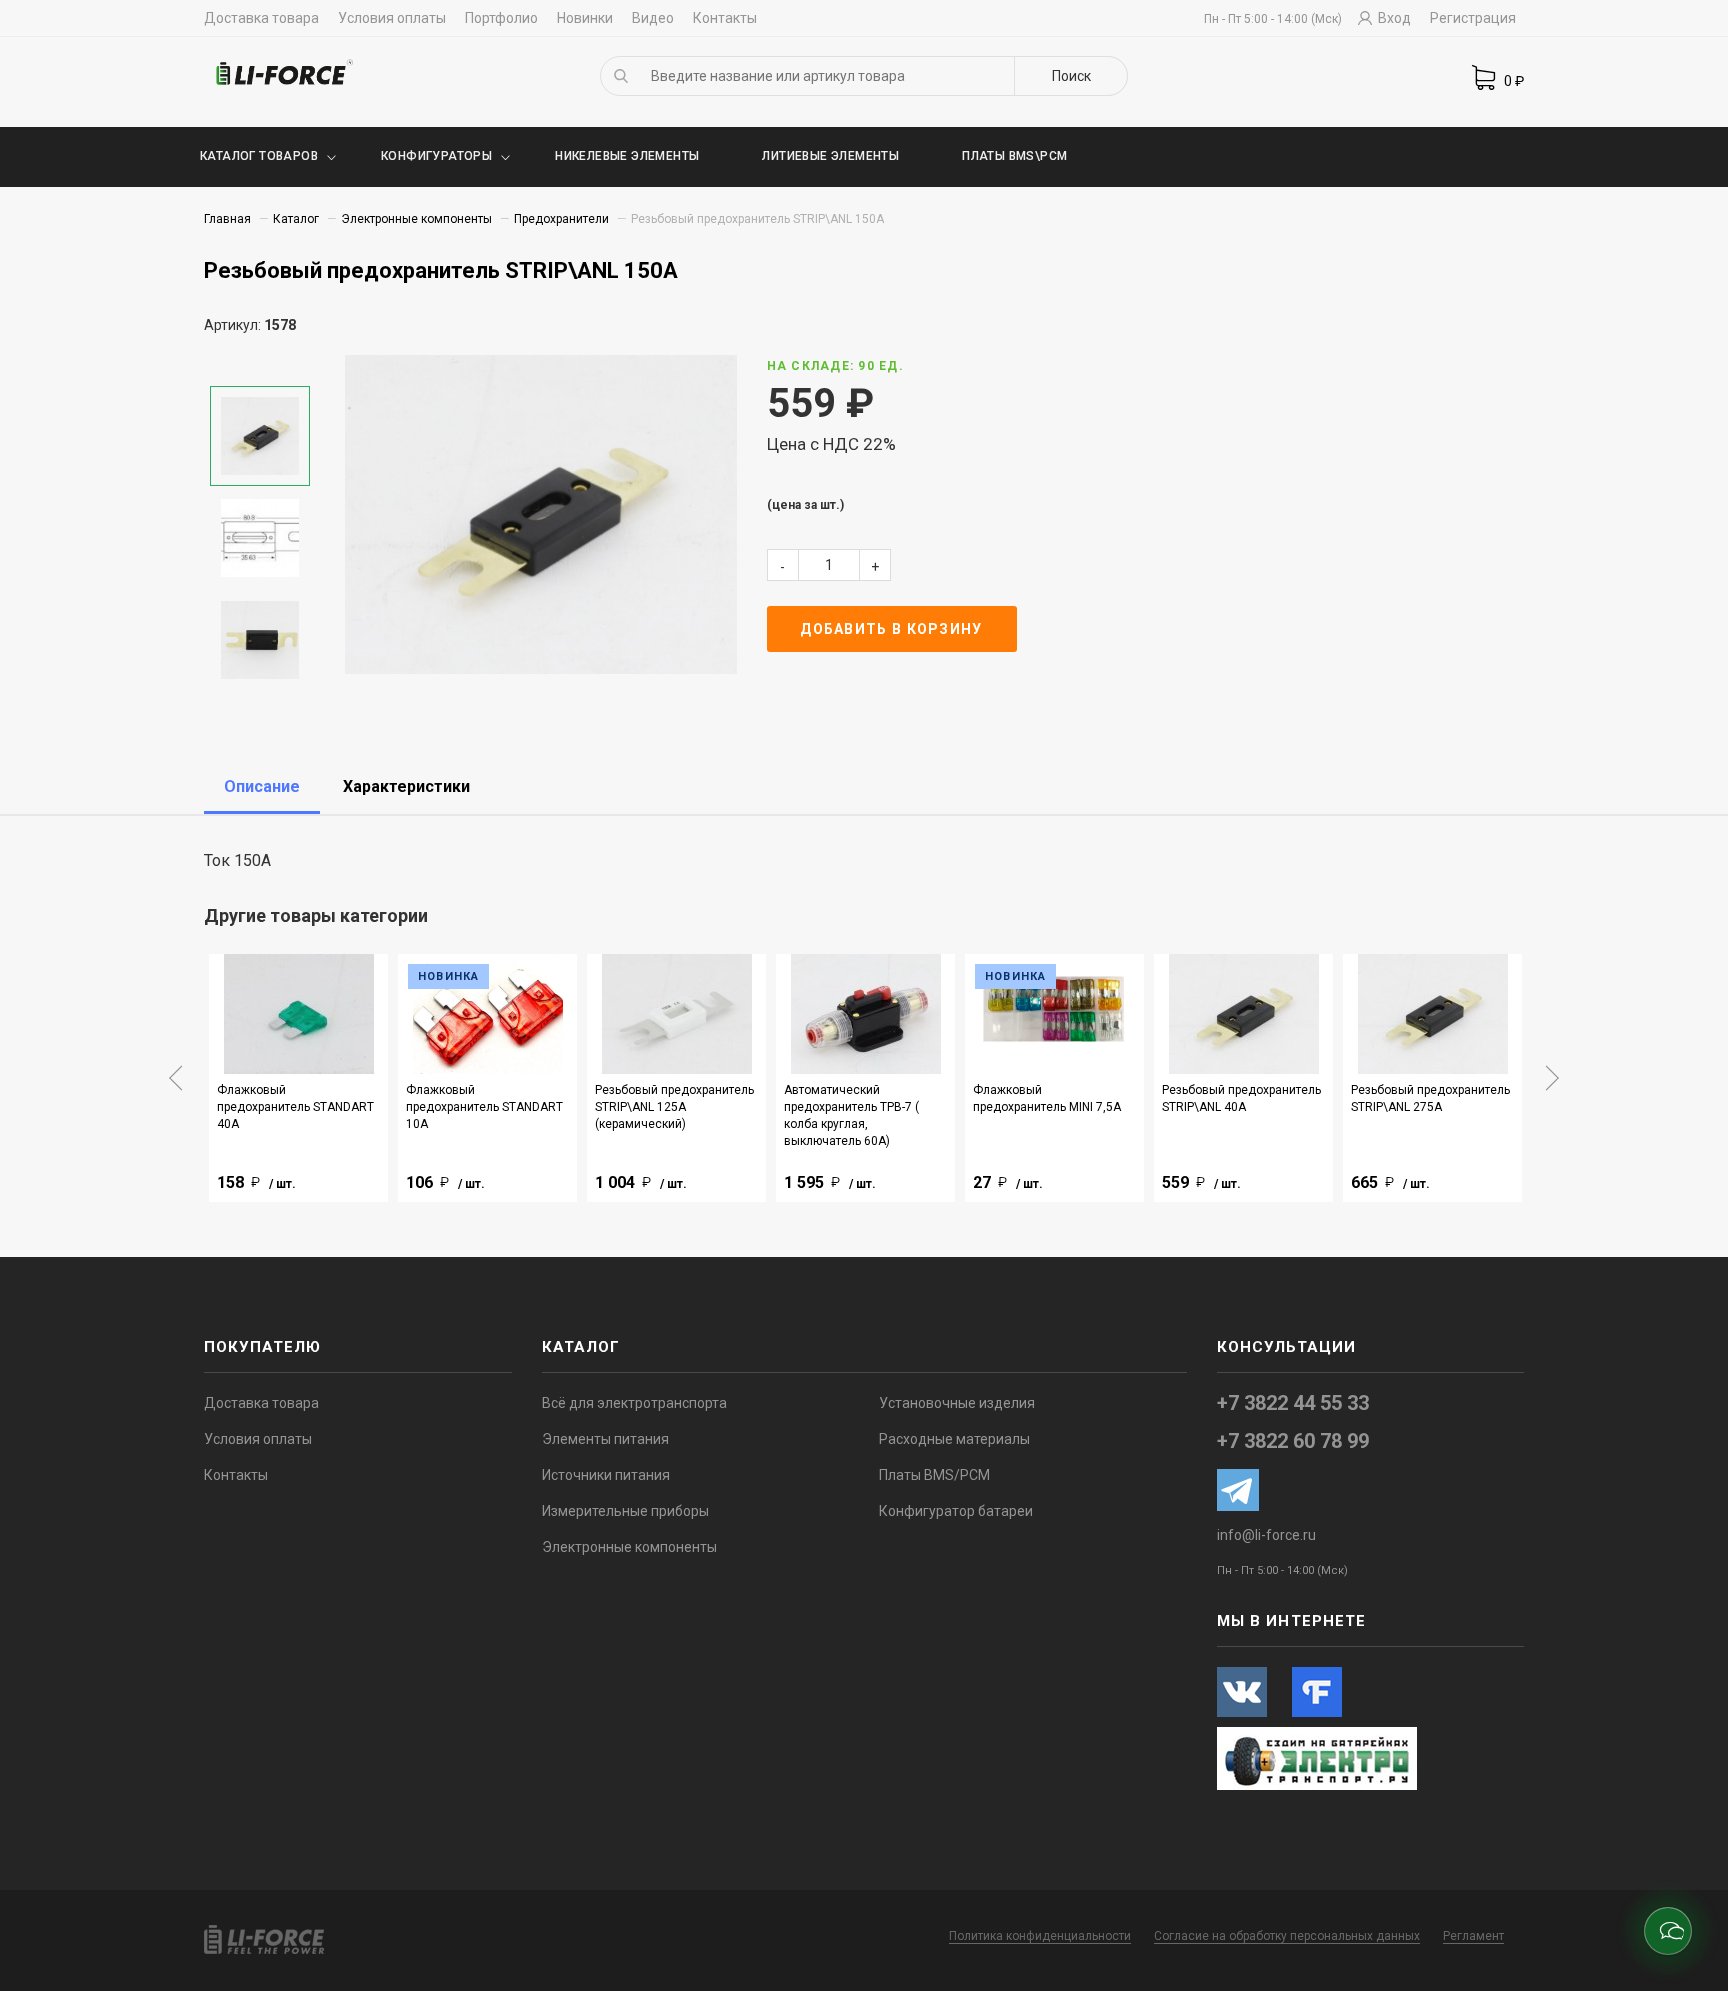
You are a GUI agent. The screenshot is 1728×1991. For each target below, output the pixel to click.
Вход (1393, 18)
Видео (653, 18)
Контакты (725, 18)
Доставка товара (261, 18)
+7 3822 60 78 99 (1293, 1441)
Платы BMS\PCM (1014, 156)
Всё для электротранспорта (634, 1403)
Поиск (1071, 76)
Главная (227, 219)
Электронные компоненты (416, 219)
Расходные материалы (954, 1439)
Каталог (296, 219)
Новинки (585, 18)
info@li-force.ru (1266, 1535)
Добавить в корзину (891, 629)
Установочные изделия (957, 1403)
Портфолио (501, 18)
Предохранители (561, 219)
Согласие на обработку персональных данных (1287, 1936)
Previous (176, 1078)
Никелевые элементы (627, 156)
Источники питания (606, 1475)
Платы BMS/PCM (934, 1475)
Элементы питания (605, 1439)
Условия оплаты (392, 18)
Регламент (1473, 1936)
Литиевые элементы (830, 156)
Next (1552, 1078)
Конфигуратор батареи (956, 1511)
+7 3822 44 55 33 (1293, 1403)
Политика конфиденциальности (1040, 1936)
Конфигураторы (436, 156)
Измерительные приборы (625, 1511)
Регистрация (1473, 18)
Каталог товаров (259, 156)
